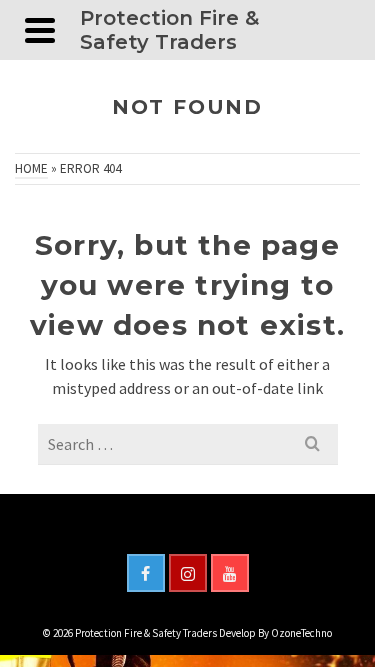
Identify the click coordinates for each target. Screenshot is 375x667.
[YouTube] (230, 573)
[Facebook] (146, 573)
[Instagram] (188, 573)
